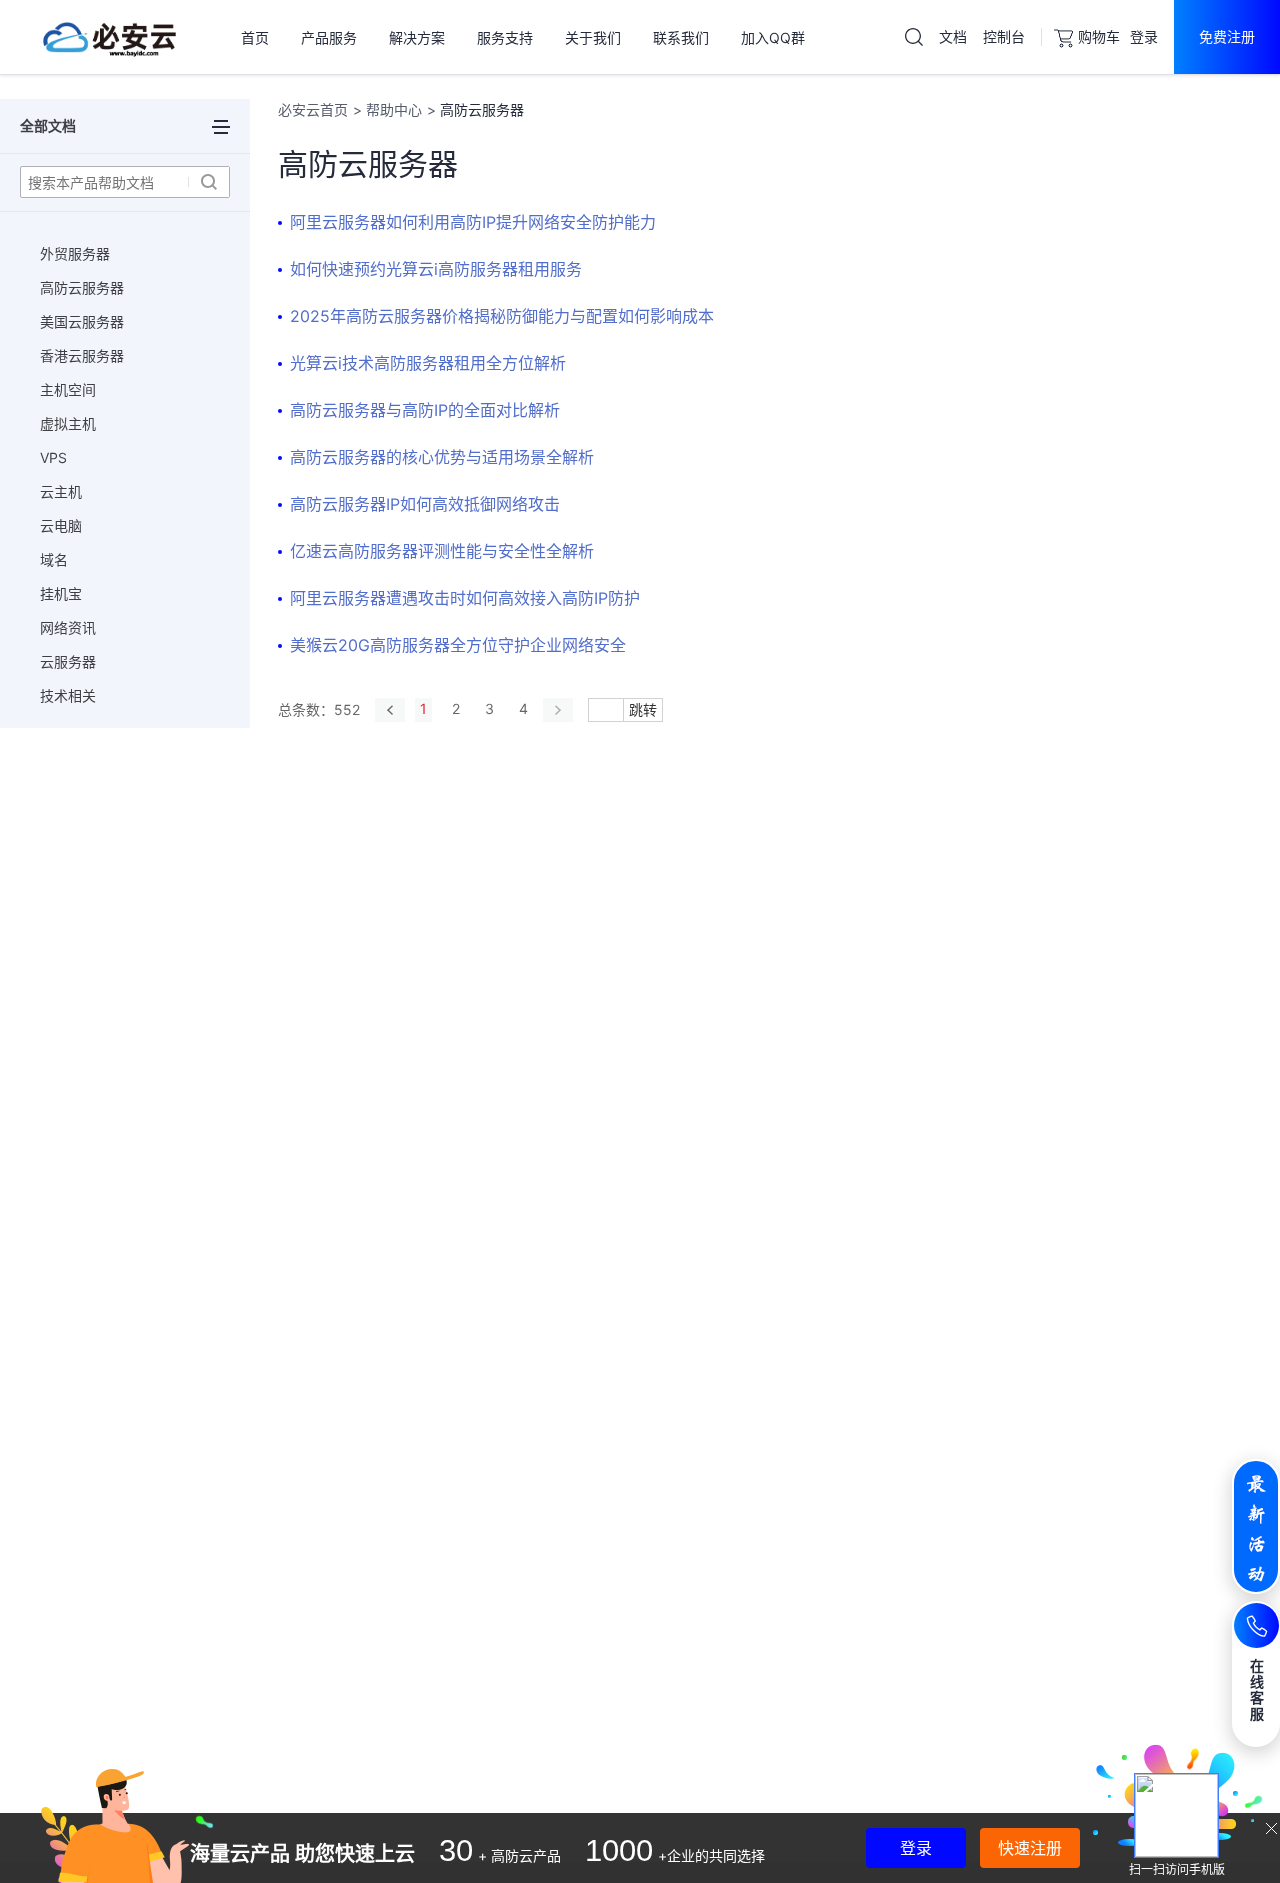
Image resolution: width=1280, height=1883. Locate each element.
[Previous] (390, 710)
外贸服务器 (75, 253)
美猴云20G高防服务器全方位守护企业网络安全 (458, 645)
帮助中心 (394, 109)
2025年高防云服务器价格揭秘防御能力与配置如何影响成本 (502, 316)
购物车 (1099, 36)
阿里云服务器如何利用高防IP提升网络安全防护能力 (473, 222)
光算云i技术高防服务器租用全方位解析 (428, 363)
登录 (1144, 36)
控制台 (1004, 36)
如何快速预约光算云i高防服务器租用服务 (436, 269)
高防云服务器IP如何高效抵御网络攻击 (425, 504)
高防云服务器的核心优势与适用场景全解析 (442, 457)
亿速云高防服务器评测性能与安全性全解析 (442, 551)
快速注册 (1030, 1848)
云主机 (61, 491)
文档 (953, 36)
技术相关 (68, 695)
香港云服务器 (82, 355)
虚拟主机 (68, 423)
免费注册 (1227, 36)
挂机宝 (61, 593)
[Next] (558, 710)
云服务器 (68, 661)
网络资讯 (68, 627)
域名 (54, 559)
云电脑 (61, 525)
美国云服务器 (82, 321)
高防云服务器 (82, 287)
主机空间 (68, 389)
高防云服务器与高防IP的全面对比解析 (425, 410)
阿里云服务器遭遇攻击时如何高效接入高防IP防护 (465, 598)
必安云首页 (313, 109)
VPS (53, 457)
